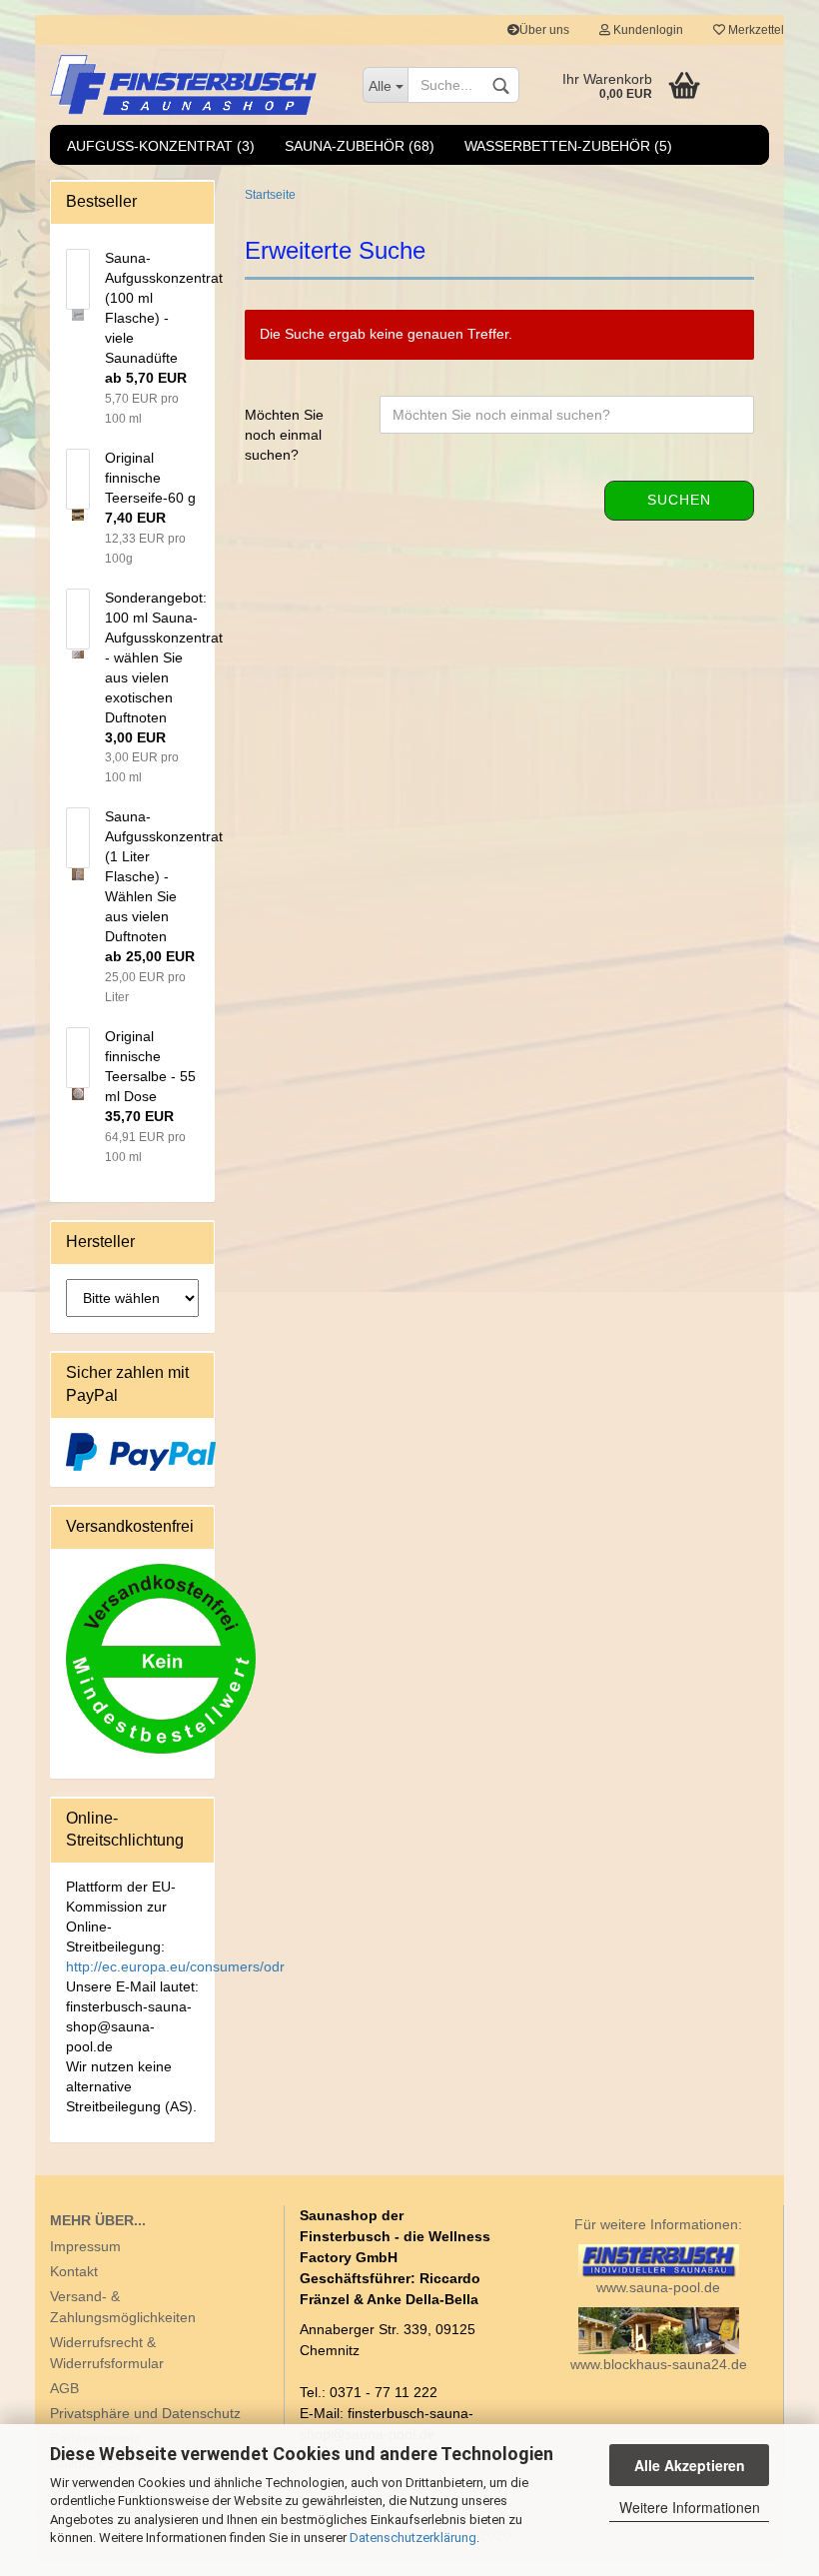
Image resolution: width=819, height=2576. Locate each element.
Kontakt (74, 2271)
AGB (64, 2388)
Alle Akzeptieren (690, 2465)
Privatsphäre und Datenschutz (145, 2413)
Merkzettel (755, 30)
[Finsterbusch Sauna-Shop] (191, 85)
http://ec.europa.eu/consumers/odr (175, 1966)
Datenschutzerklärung (413, 2538)
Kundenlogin (647, 30)
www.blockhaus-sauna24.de (659, 2364)
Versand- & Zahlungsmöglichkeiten (123, 2307)
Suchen (679, 500)
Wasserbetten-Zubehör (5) (568, 146)
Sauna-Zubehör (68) (360, 146)
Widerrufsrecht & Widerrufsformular (107, 2353)
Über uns (544, 30)
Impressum (85, 2246)
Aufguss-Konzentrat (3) (161, 146)
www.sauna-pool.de (658, 2287)
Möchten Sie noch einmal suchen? (284, 435)
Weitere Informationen (690, 2507)
